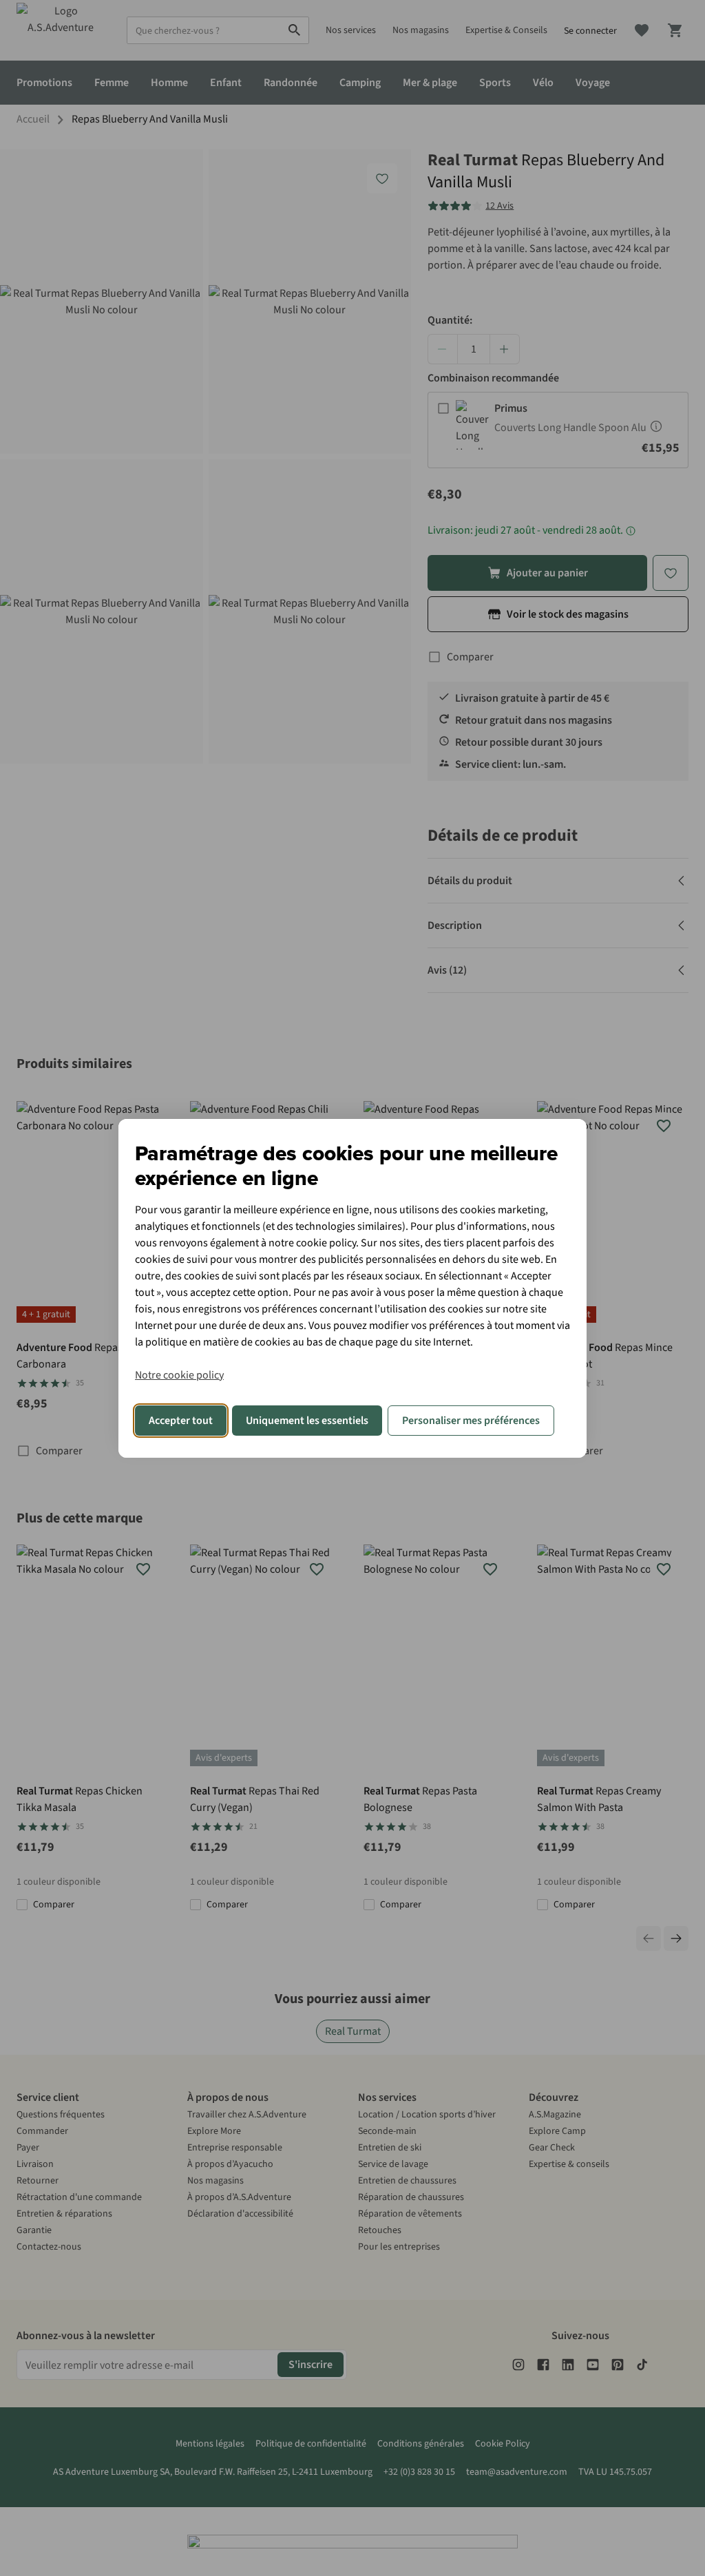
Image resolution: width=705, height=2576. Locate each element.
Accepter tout (181, 1421)
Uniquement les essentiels (307, 1421)
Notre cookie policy (179, 1375)
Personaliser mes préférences (471, 1421)
